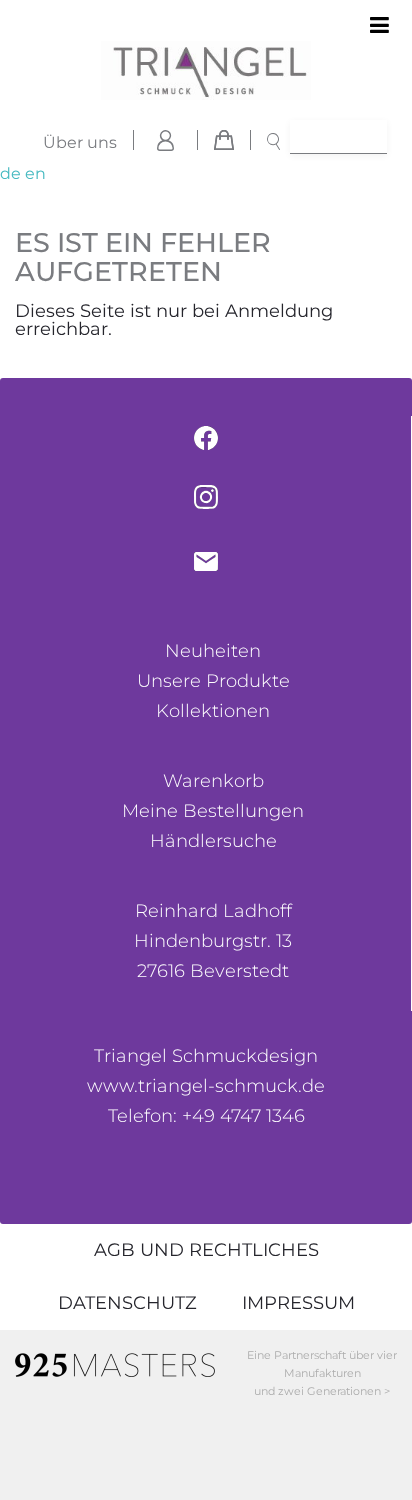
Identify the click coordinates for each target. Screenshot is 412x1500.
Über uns (80, 142)
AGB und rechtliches (206, 1250)
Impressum (298, 1303)
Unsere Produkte (213, 681)
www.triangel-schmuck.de (206, 1086)
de (10, 173)
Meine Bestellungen (213, 811)
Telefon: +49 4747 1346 (206, 1116)
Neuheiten (213, 651)
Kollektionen (213, 711)
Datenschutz (127, 1303)
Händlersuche (213, 841)
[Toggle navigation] (379, 26)
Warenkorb (213, 781)
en (35, 173)
